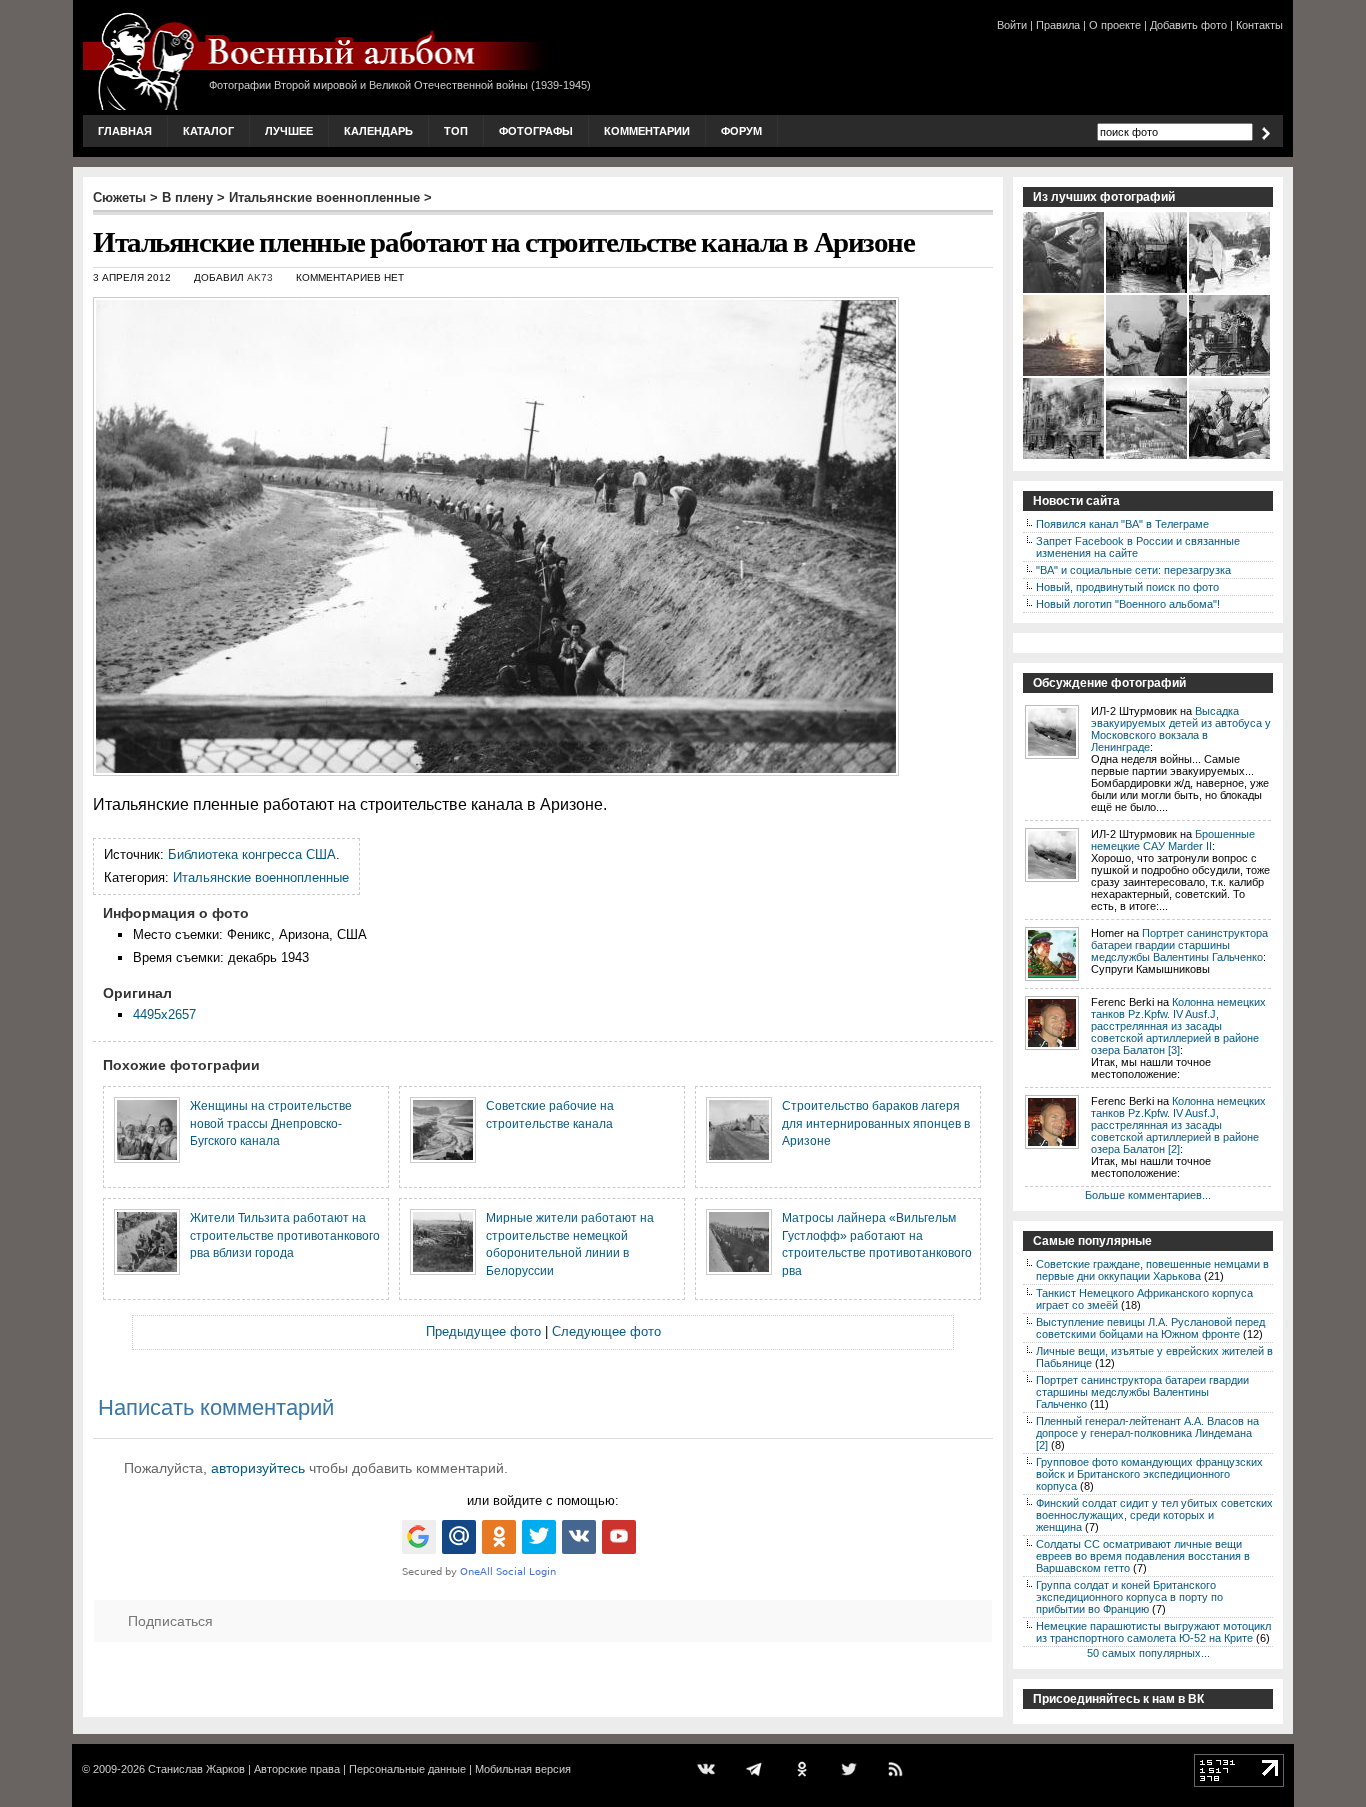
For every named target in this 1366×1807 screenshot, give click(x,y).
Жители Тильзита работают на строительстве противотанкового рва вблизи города (285, 1235)
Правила (1058, 25)
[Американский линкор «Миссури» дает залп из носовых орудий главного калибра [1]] (1064, 374)
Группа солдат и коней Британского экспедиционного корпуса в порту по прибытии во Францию (1129, 1597)
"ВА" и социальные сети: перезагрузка (1133, 570)
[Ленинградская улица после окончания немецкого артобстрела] (1064, 457)
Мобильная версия (523, 1769)
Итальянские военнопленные (324, 197)
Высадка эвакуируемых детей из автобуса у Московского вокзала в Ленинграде (1181, 729)
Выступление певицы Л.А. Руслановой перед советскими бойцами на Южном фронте (1150, 1328)
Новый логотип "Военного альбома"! (1128, 604)
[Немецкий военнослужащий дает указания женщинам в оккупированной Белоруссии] (1147, 374)
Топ (456, 131)
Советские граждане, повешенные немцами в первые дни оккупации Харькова (1152, 1270)
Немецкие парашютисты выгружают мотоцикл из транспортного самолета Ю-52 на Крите (1153, 1632)
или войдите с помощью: (543, 1500)
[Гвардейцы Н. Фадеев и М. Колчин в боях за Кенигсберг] (1230, 374)
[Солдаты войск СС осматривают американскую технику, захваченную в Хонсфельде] (1147, 291)
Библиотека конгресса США (252, 854)
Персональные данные (407, 1769)
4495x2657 (164, 1014)
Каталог (208, 131)
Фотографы (536, 131)
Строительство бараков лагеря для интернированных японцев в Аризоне (876, 1123)
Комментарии (647, 131)
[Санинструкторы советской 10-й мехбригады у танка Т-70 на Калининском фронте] (1064, 291)
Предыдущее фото (483, 1331)
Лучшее (289, 131)
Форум (741, 131)
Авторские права (297, 1769)
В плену (187, 197)
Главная (125, 131)
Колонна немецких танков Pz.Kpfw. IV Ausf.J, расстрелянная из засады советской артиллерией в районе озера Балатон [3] (1178, 1026)
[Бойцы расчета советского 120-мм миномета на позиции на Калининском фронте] (1230, 457)
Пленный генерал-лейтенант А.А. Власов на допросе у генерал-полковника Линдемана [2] (1147, 1433)
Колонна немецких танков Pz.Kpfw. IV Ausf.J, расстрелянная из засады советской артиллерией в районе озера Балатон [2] (1178, 1125)
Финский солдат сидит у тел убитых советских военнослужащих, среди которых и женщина (1154, 1515)
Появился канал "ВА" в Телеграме (1122, 524)
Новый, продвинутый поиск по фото (1127, 587)
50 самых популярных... (1148, 1653)
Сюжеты (119, 197)
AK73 (260, 277)
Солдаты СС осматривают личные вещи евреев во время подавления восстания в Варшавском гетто (1143, 1556)
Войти (1012, 25)
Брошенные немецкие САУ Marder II (1173, 840)
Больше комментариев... (1148, 1195)
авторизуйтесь (258, 1468)
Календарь (378, 131)
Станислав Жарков (196, 1769)
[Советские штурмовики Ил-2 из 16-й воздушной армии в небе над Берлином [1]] (1147, 457)
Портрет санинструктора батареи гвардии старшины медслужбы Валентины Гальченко (1179, 945)
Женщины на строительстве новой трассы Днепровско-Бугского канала (271, 1123)
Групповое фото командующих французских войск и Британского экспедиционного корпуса (1149, 1474)
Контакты (1259, 25)
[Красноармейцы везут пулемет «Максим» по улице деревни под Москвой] (1230, 291)
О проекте (1115, 25)
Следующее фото (606, 1331)
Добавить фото (1188, 25)
